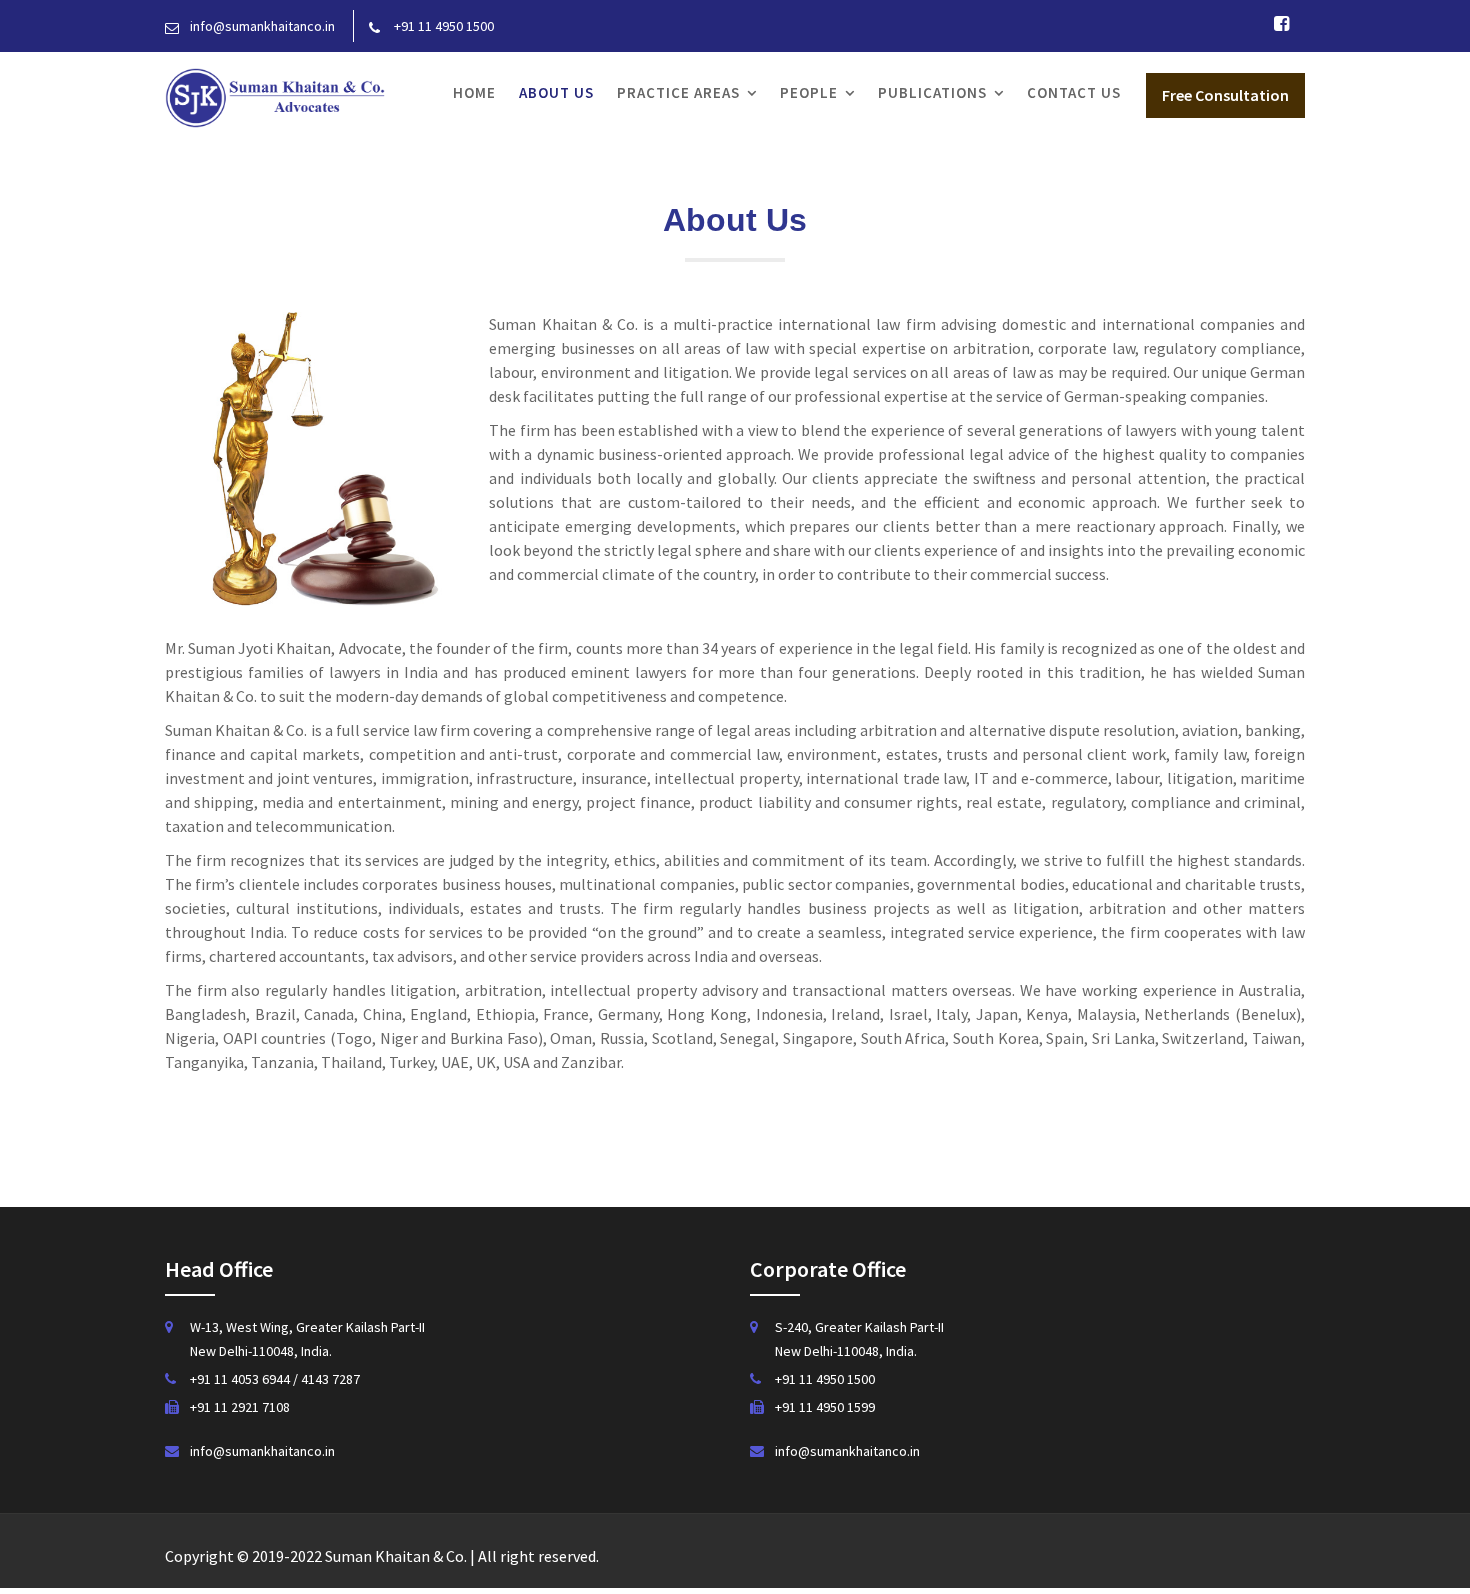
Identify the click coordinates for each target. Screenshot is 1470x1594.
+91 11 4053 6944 (241, 1379)
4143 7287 (330, 1379)
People (809, 92)
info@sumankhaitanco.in (262, 1451)
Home (474, 92)
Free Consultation (1225, 95)
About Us (556, 92)
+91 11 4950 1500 (825, 1379)
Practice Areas (678, 92)
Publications (932, 92)
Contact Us (1074, 92)
